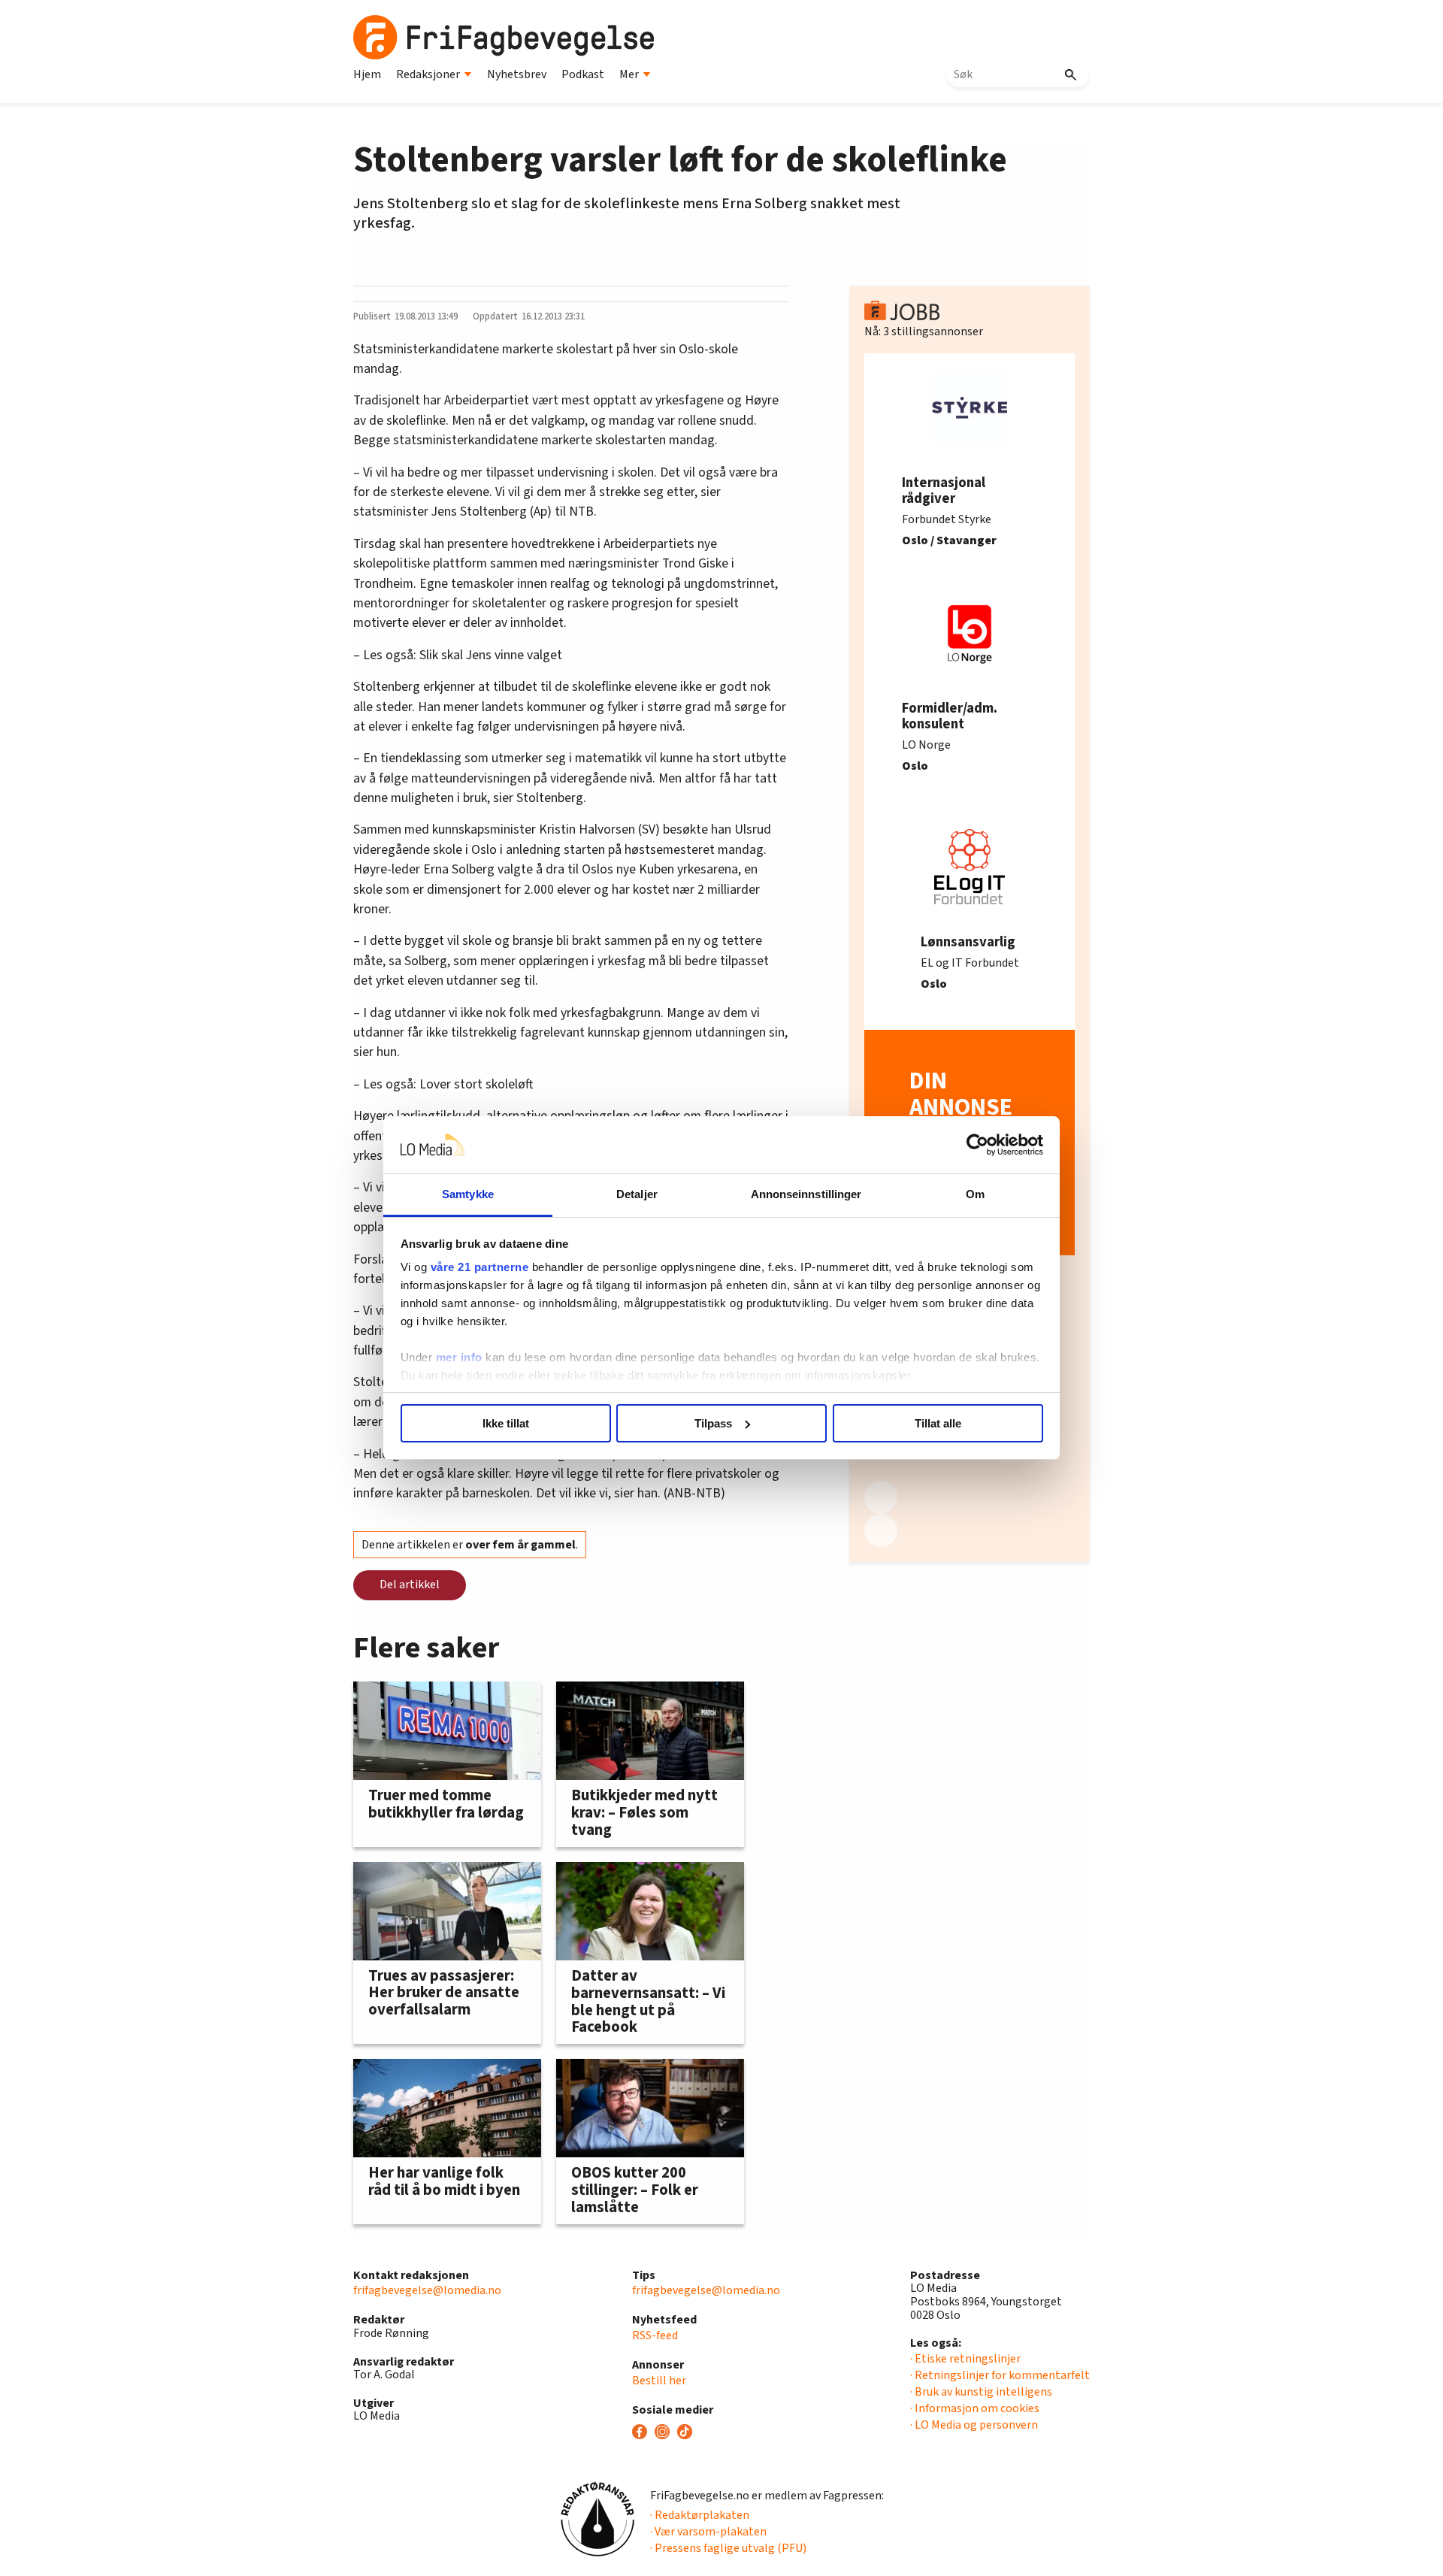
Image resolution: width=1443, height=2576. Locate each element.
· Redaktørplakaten (700, 2515)
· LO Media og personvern (974, 2425)
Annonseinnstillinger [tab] (806, 1194)
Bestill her (659, 2381)
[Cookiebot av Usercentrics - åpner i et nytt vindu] (977, 1145)
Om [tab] (975, 1194)
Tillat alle (938, 1423)
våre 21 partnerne (480, 1267)
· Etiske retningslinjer (965, 2359)
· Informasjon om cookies (975, 2408)
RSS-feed (655, 2335)
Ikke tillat (506, 1423)
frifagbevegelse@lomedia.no (427, 2290)
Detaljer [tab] (637, 1194)
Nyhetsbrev (517, 74)
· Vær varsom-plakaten (708, 2532)
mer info (459, 1357)
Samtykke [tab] (468, 1194)
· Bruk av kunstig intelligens (981, 2392)
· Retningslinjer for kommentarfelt (1000, 2375)
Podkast (583, 74)
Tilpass (713, 1423)
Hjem (367, 74)
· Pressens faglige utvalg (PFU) (728, 2548)
